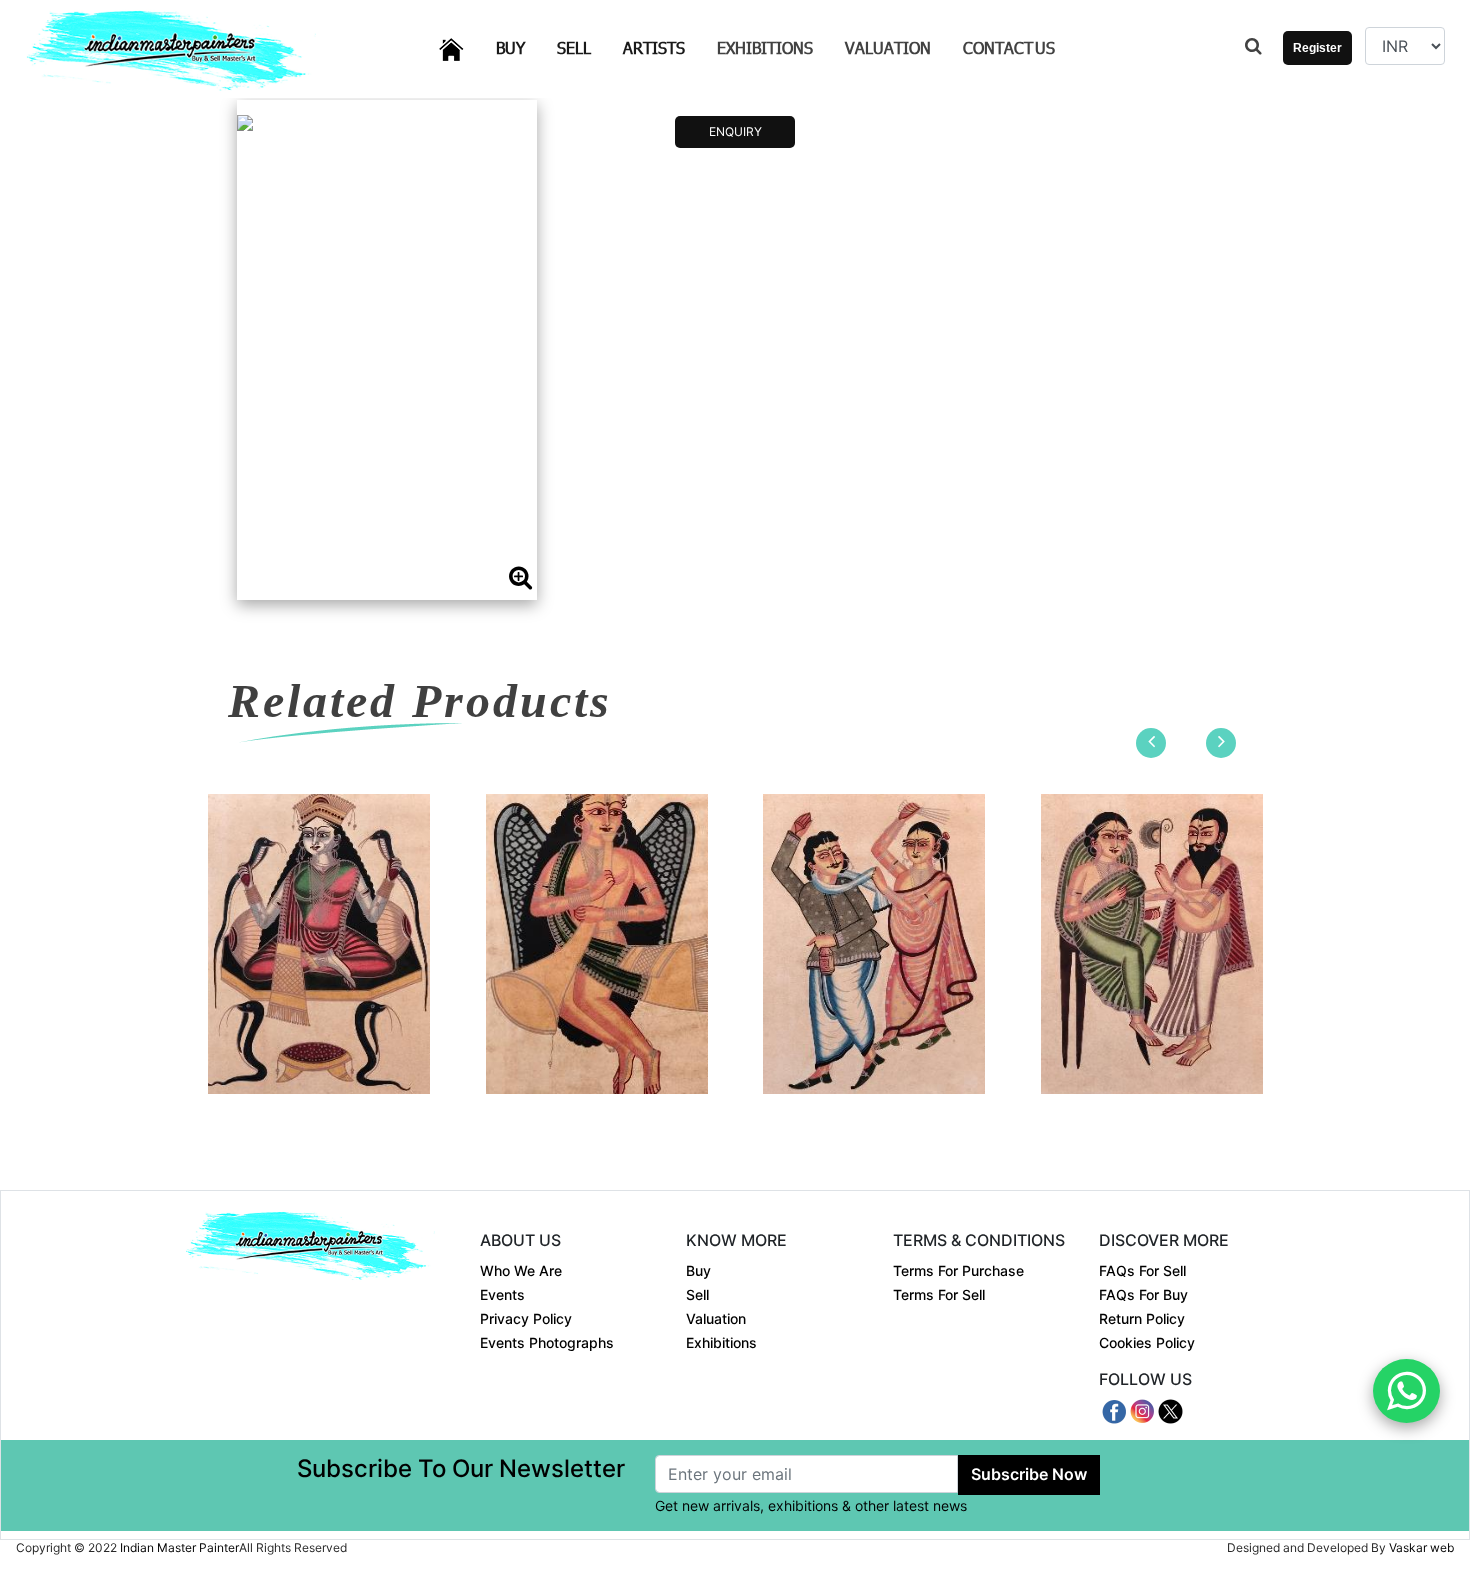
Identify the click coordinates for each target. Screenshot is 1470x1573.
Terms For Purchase (958, 1270)
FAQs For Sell (1142, 1270)
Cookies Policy (1147, 1342)
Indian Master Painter (179, 1547)
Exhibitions (765, 47)
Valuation (888, 47)
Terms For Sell (939, 1294)
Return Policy (1142, 1318)
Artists (666, 47)
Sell (586, 47)
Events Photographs (547, 1342)
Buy (522, 47)
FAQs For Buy (1143, 1294)
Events (502, 1294)
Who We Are (521, 1270)
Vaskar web (1421, 1547)
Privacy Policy (526, 1318)
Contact (1009, 47)
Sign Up (1310, 108)
